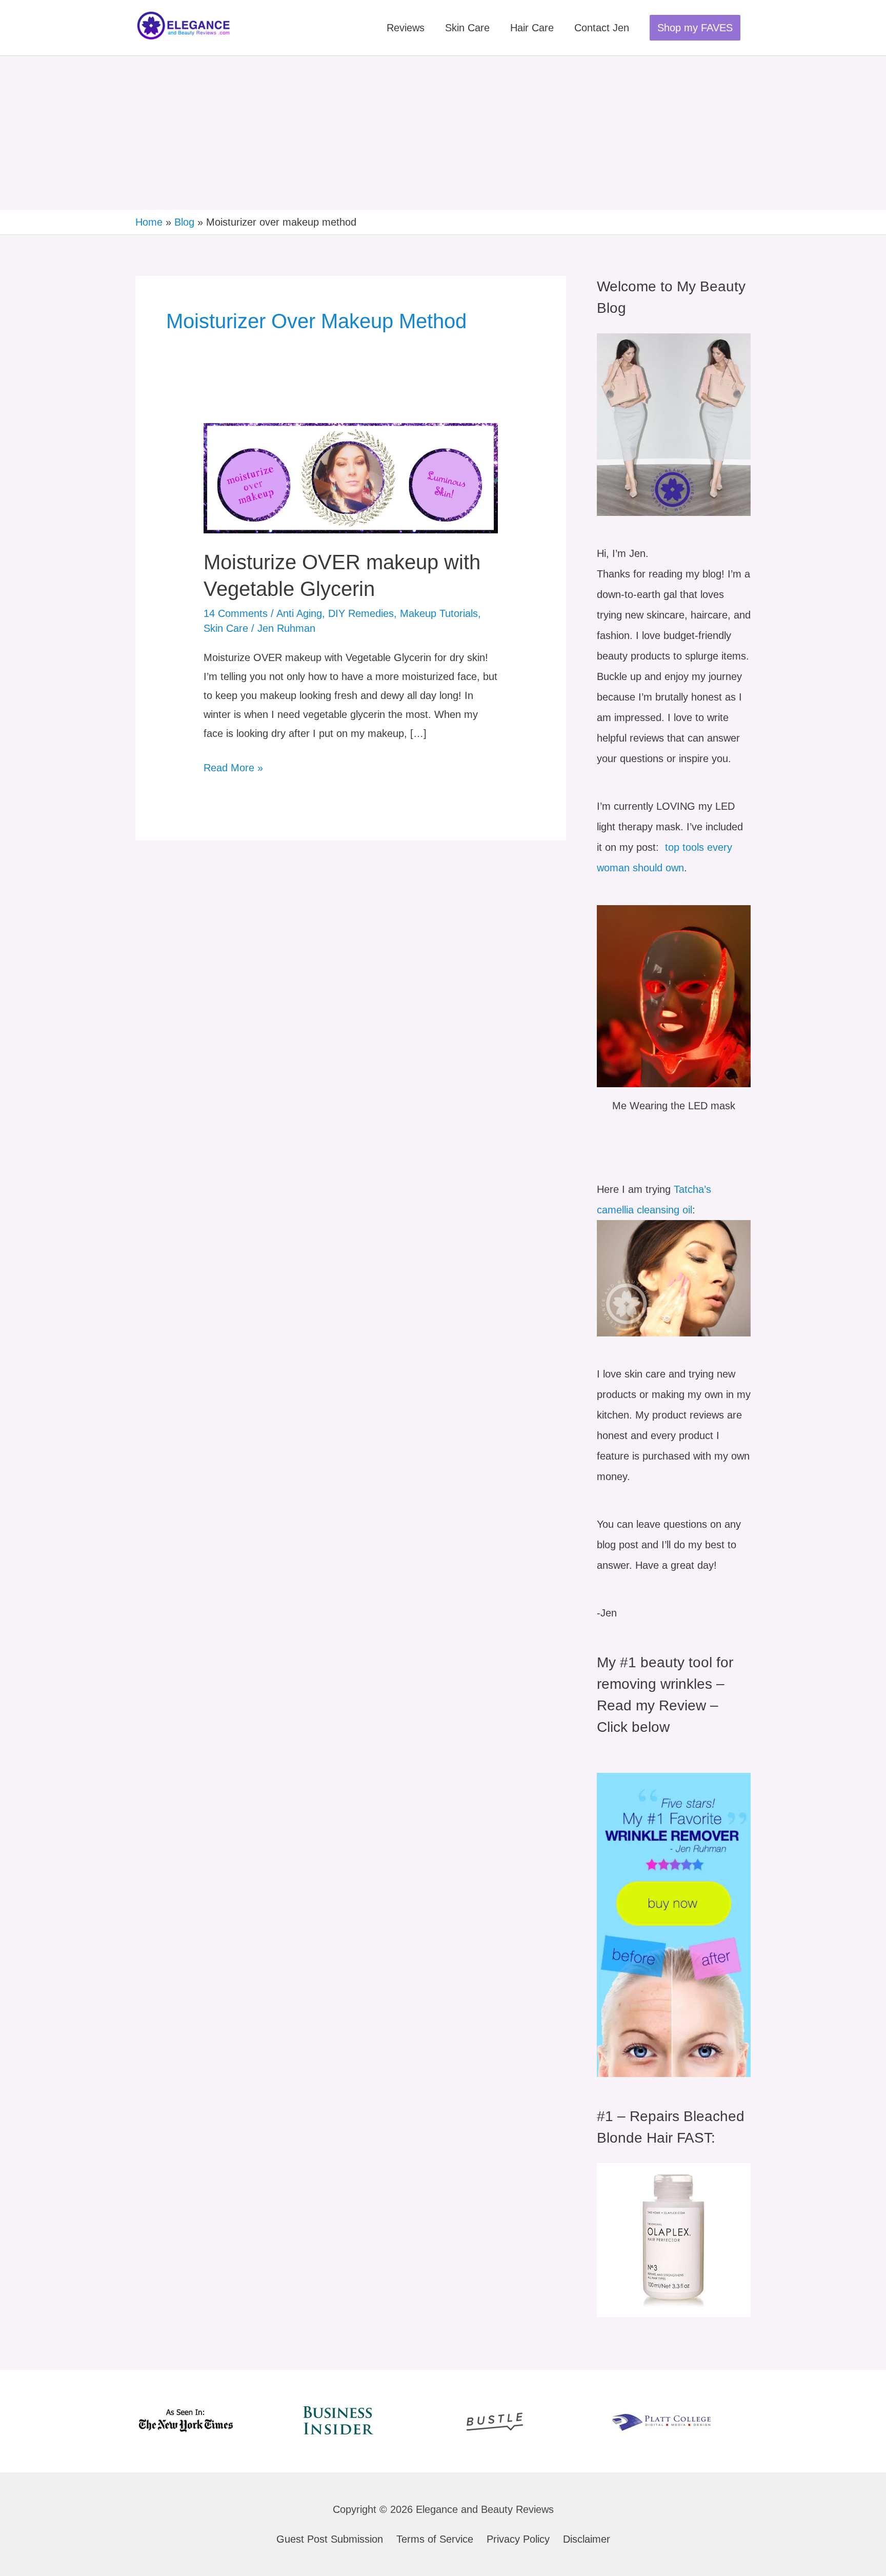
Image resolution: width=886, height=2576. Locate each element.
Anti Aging (299, 613)
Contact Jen (602, 28)
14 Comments (236, 613)
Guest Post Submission (330, 2539)
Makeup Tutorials (439, 613)
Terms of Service (435, 2539)
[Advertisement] (443, 133)
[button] (695, 28)
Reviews (406, 28)
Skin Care (467, 28)
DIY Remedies (361, 613)
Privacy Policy (518, 2539)
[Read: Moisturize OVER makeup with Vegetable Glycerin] (350, 477)
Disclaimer (587, 2539)
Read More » (233, 766)
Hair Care (532, 28)
